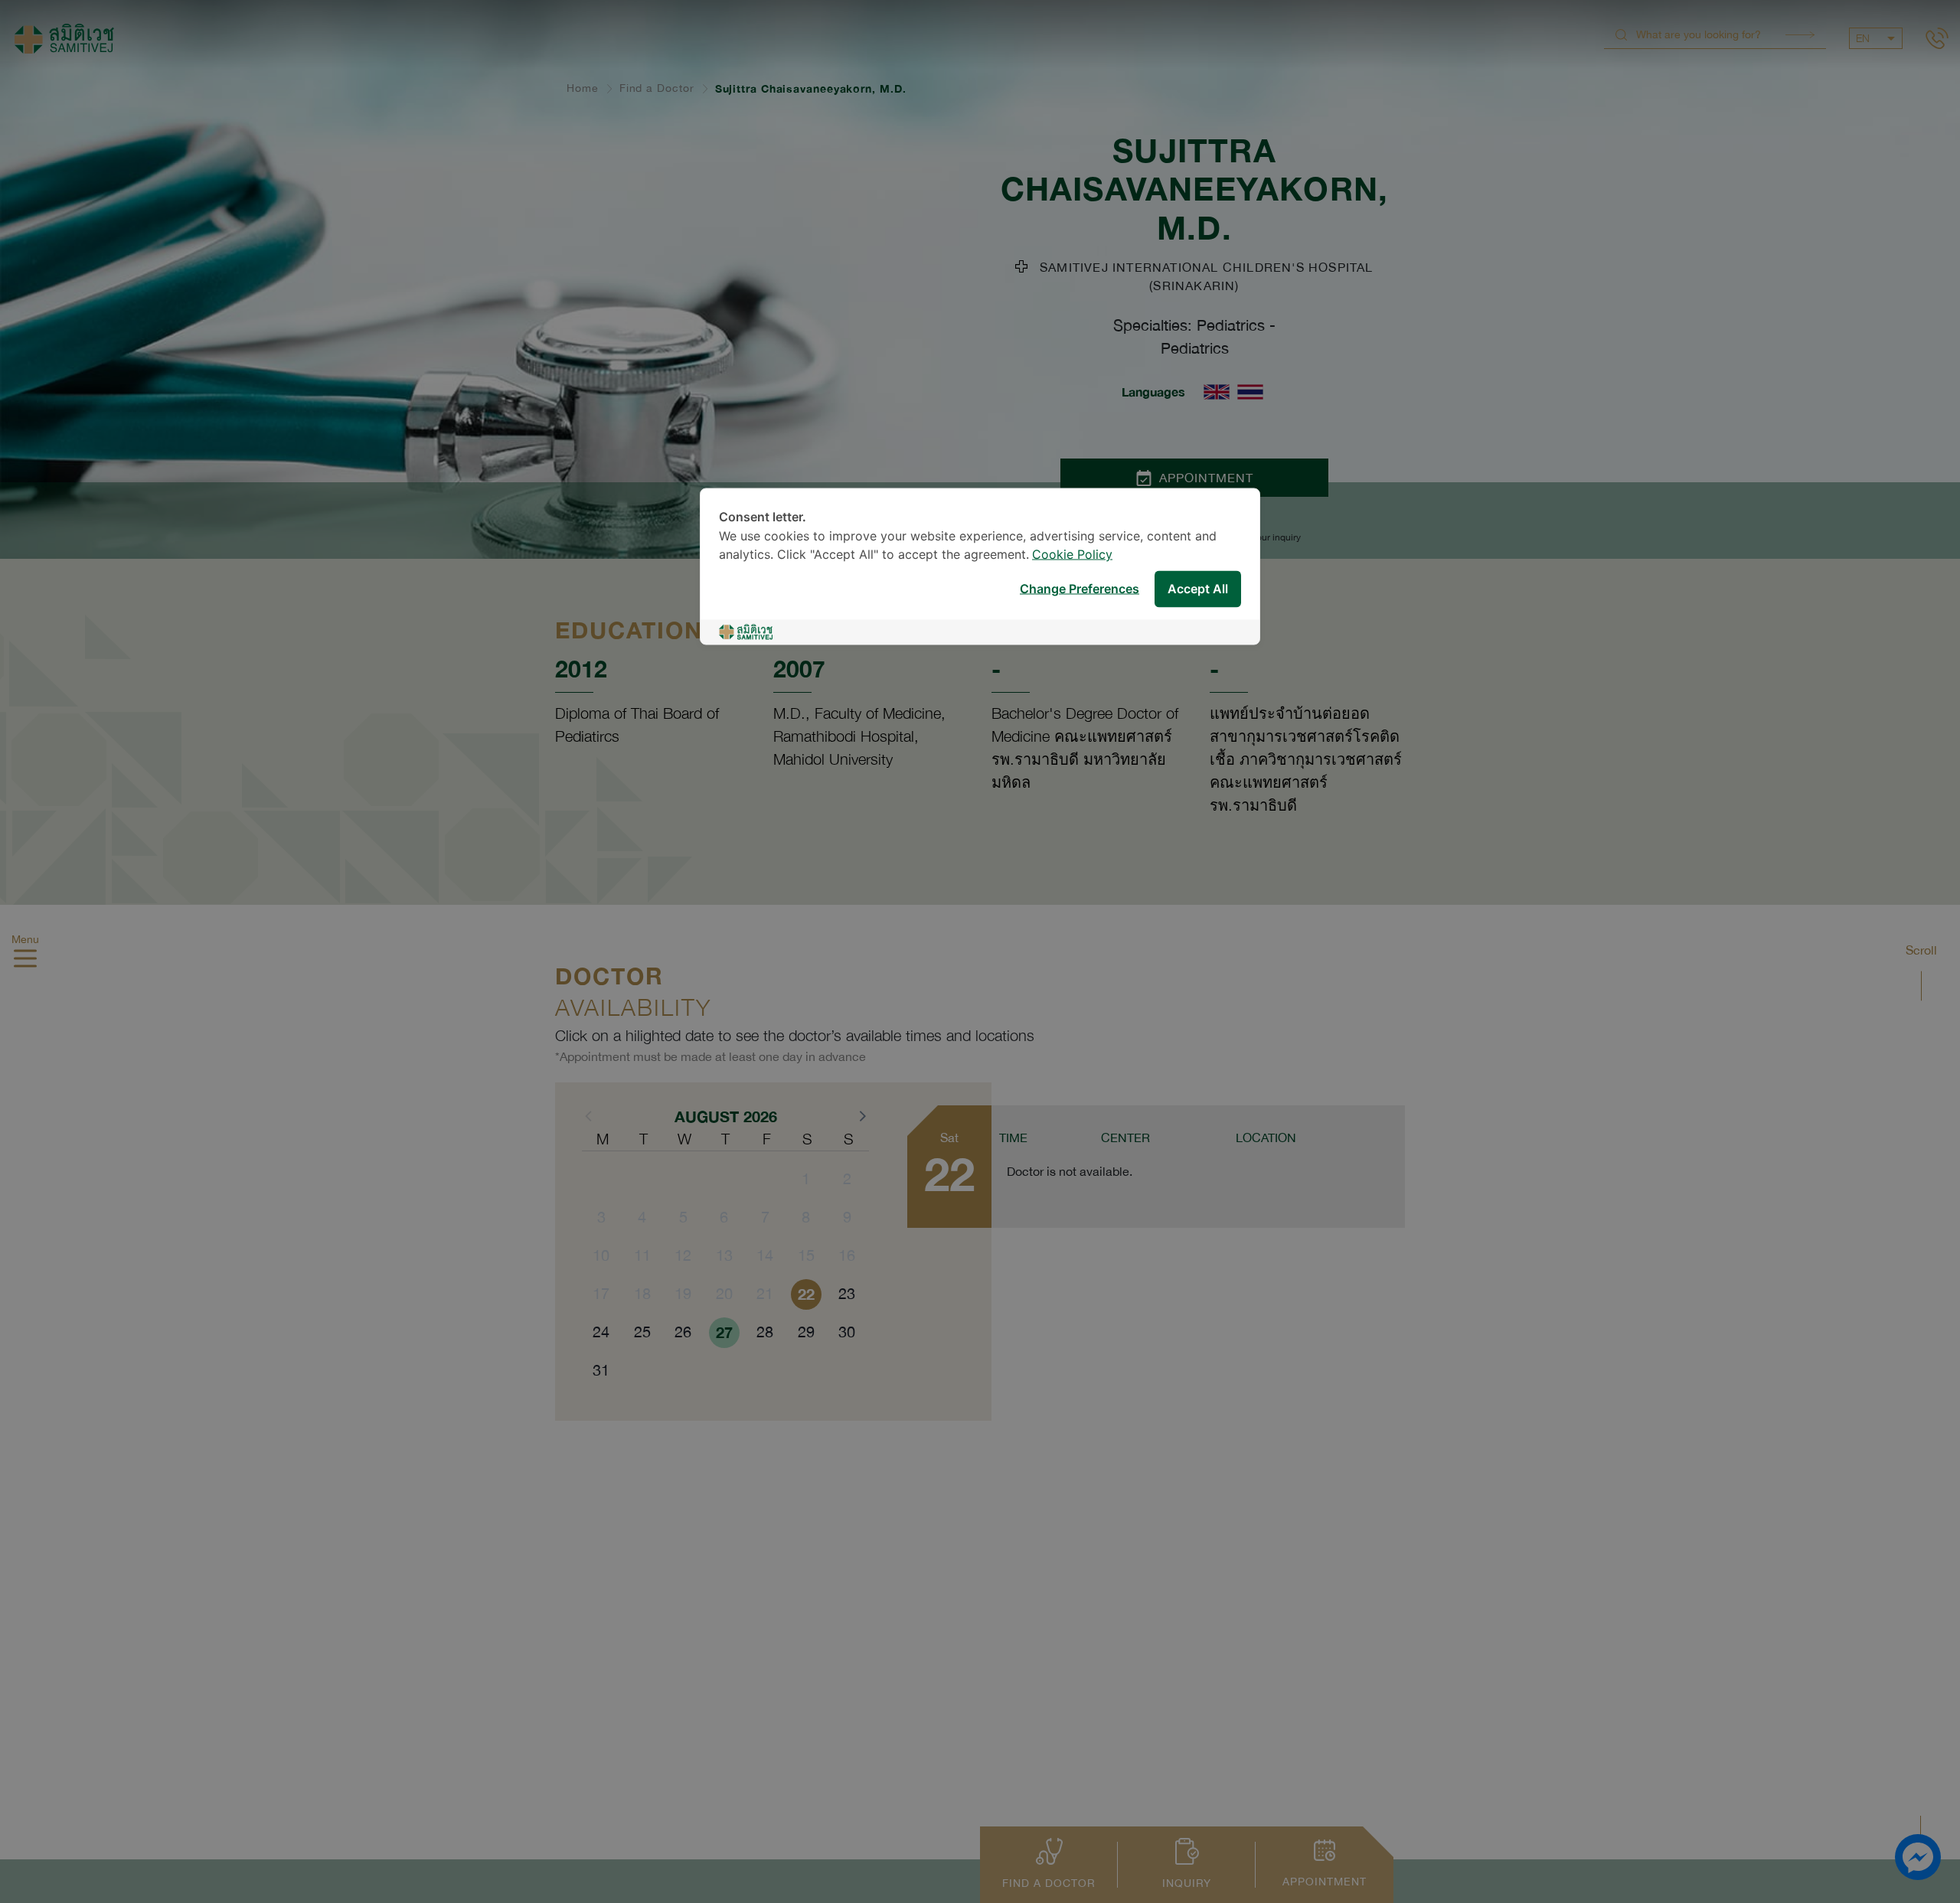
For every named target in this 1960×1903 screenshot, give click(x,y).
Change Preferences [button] (1080, 589)
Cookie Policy (1072, 555)
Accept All (1198, 589)
